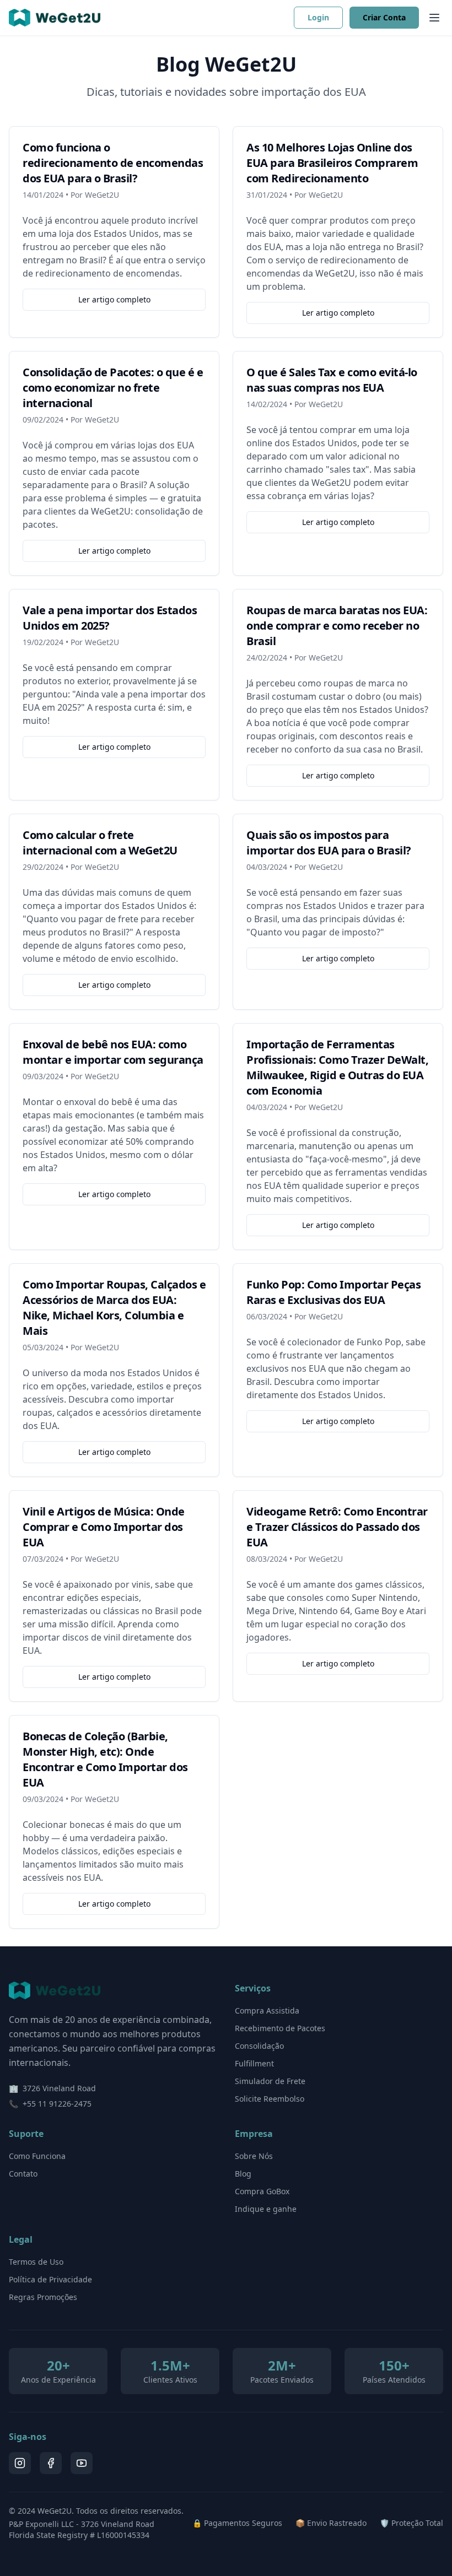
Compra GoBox (262, 2191)
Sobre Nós (254, 2156)
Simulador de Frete (270, 2081)
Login (318, 17)
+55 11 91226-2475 (57, 2104)
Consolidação (259, 2046)
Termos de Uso (36, 2262)
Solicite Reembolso (270, 2099)
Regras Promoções (43, 2297)
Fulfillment (254, 2063)
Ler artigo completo (114, 299)
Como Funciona (37, 2156)
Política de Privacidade (50, 2279)
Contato (23, 2174)
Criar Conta (384, 17)
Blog (243, 2174)
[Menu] (434, 18)
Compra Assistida (267, 2011)
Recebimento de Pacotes (280, 2028)
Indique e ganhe (266, 2209)
